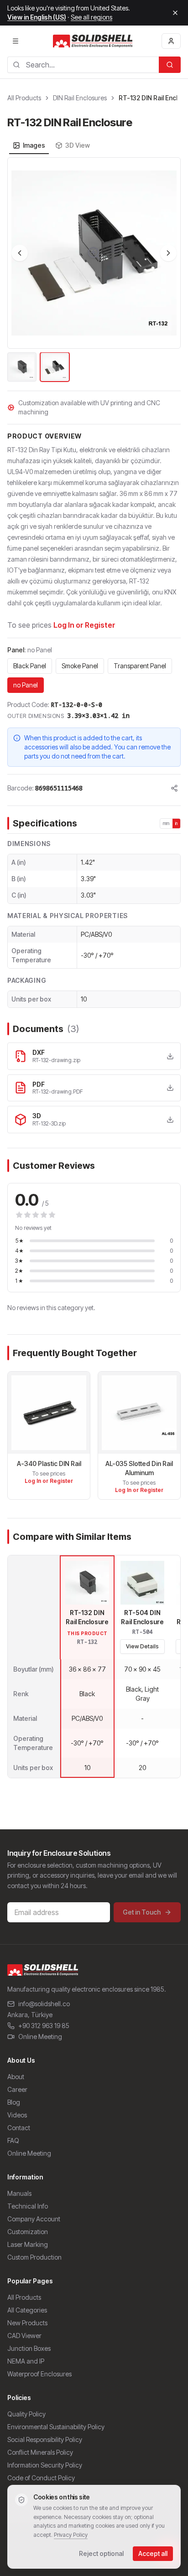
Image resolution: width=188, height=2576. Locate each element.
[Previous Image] (20, 253)
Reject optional (101, 2553)
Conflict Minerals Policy (40, 2452)
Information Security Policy (45, 2465)
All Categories (27, 2310)
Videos (17, 2115)
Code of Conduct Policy (41, 2478)
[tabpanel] (94, 270)
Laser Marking (28, 2244)
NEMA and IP (26, 2361)
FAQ (13, 2140)
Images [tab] (34, 145)
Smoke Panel (80, 666)
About (16, 2077)
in (177, 823)
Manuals (19, 2193)
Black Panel (30, 666)
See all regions (91, 17)
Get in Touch (142, 1912)
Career (17, 2089)
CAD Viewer (24, 2336)
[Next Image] (168, 253)
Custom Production (34, 2257)
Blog (14, 2102)
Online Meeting (40, 2037)
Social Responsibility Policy (45, 2439)
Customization (28, 2232)
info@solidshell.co (44, 2004)
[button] (94, 253)
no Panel (26, 685)
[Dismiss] (175, 13)
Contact (19, 2128)
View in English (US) (37, 17)
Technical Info (28, 2206)
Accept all (153, 2553)
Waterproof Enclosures (39, 2374)
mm (166, 823)
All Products (24, 98)
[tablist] (51, 145)
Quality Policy (26, 2414)
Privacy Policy (71, 2535)
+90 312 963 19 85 (44, 2026)
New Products (27, 2323)
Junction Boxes (29, 2348)
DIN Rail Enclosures (80, 98)
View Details (142, 1646)
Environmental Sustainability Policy (56, 2427)
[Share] (174, 788)
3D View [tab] (78, 145)
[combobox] (83, 65)
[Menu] (16, 41)
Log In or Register (84, 625)
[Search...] (170, 65)
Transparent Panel (140, 666)
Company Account (34, 2219)
